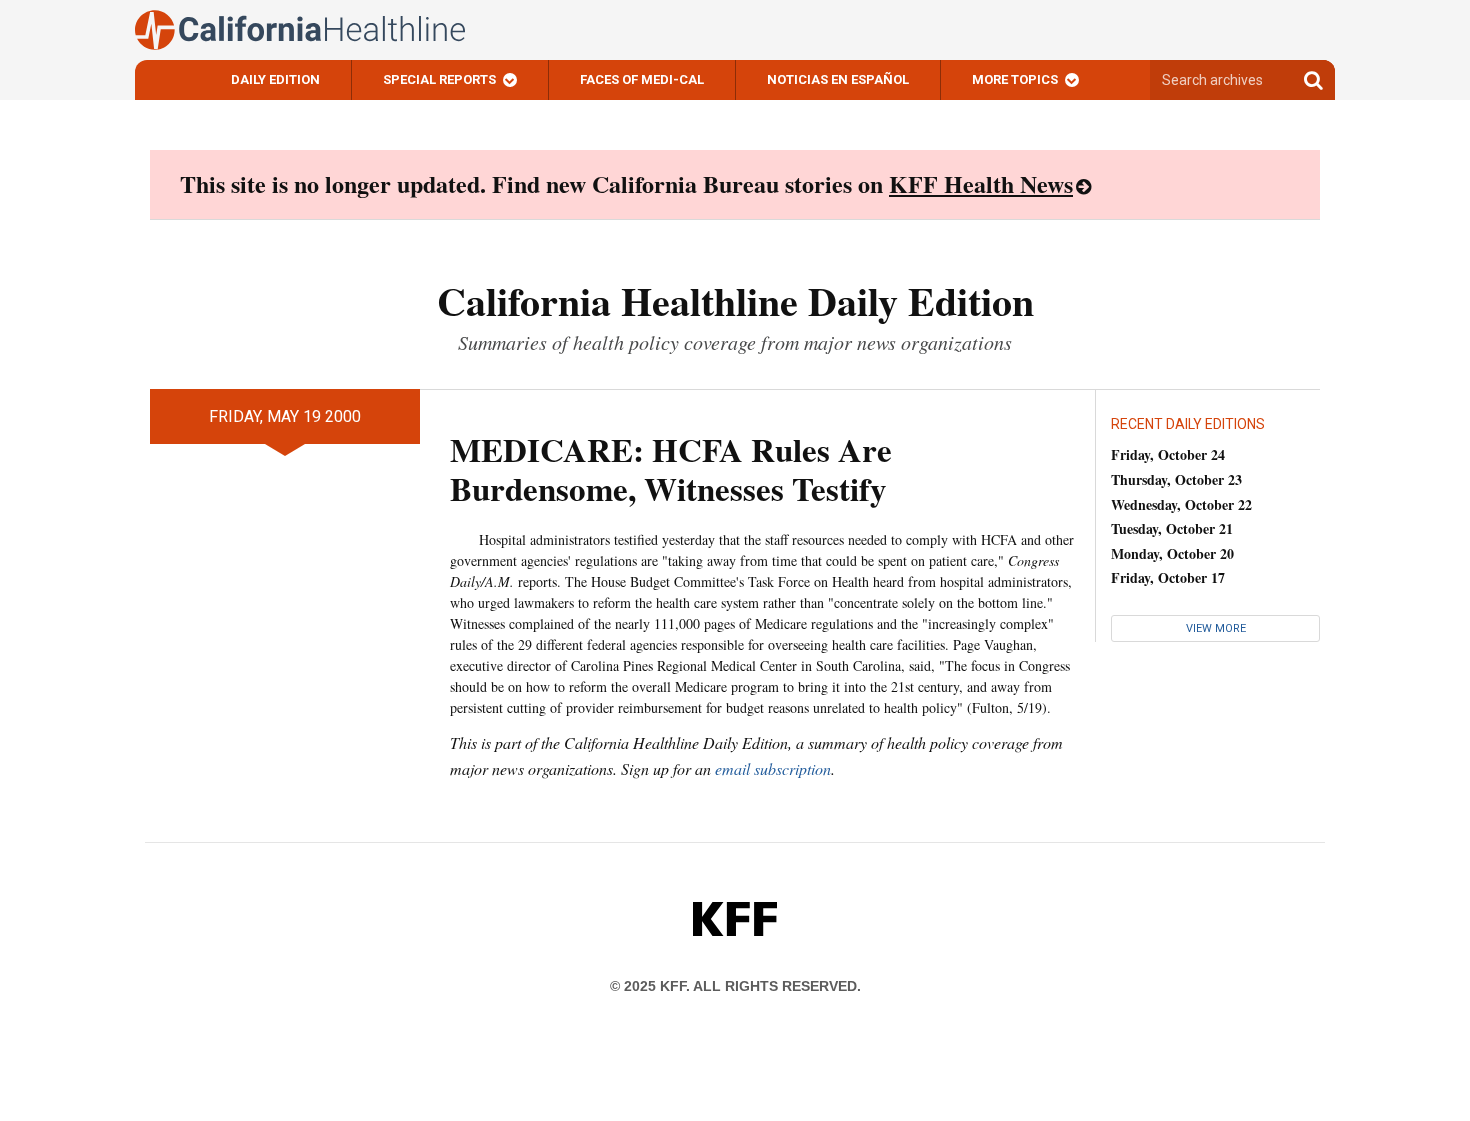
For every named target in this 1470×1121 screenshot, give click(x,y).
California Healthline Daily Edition (735, 300)
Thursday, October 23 (1176, 479)
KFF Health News (981, 183)
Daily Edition (275, 79)
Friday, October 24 (1168, 454)
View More (1216, 628)
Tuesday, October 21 (1172, 528)
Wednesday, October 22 (1181, 504)
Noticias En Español (838, 79)
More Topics (1015, 79)
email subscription (773, 768)
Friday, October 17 (1168, 577)
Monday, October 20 (1172, 553)
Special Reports (439, 79)
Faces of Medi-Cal (642, 79)
